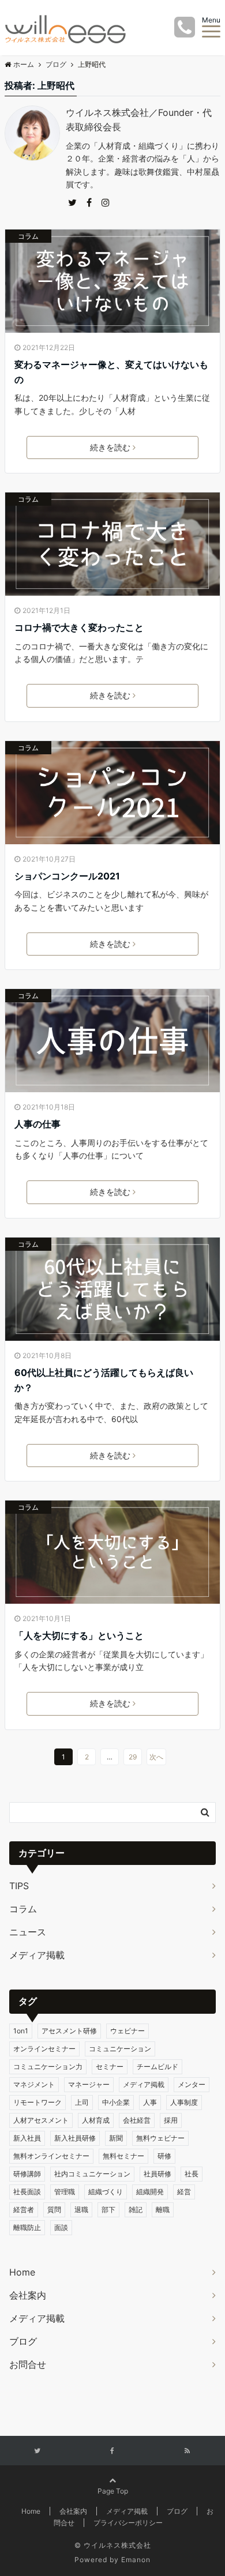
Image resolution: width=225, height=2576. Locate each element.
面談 (61, 2227)
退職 (81, 2210)
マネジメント (34, 2084)
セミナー (110, 2067)
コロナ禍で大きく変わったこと (79, 627)
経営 (184, 2192)
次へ (156, 1757)
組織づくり (106, 2192)
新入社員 (27, 2138)
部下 (108, 2210)
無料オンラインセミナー (51, 2156)
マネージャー (89, 2084)
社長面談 (27, 2192)
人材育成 (96, 2120)
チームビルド (157, 2067)
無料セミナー (123, 2156)
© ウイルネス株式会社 (113, 2545)
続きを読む (110, 447)
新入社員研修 (75, 2138)
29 (133, 1757)
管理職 (65, 2192)
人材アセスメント (41, 2120)
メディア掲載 (37, 1955)
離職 (163, 2210)
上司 (82, 2102)
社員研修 (157, 2174)
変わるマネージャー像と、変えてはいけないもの (111, 372)
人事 (150, 2102)
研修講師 (27, 2174)
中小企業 (116, 2102)
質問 (54, 2210)
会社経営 (137, 2120)
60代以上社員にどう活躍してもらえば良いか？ (104, 1380)
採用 (171, 2120)
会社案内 (28, 2295)
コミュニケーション (120, 2049)
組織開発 (150, 2192)
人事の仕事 (37, 1124)
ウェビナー (127, 2031)
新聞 (116, 2138)
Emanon (136, 2560)
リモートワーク (37, 2102)
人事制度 (184, 2102)
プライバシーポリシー (128, 2523)
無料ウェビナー (160, 2138)
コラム (28, 236)
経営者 (24, 2210)
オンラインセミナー (44, 2049)
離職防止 (27, 2227)
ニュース (28, 1932)
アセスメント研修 (69, 2031)
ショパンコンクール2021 (67, 876)
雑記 (136, 2210)
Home (22, 2272)
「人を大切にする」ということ (79, 1635)
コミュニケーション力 (48, 2067)
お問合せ (28, 2364)
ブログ (23, 2341)
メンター (192, 2084)
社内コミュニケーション (92, 2174)
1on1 (21, 2031)
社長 (192, 2174)
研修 (164, 2156)
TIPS (19, 1886)
